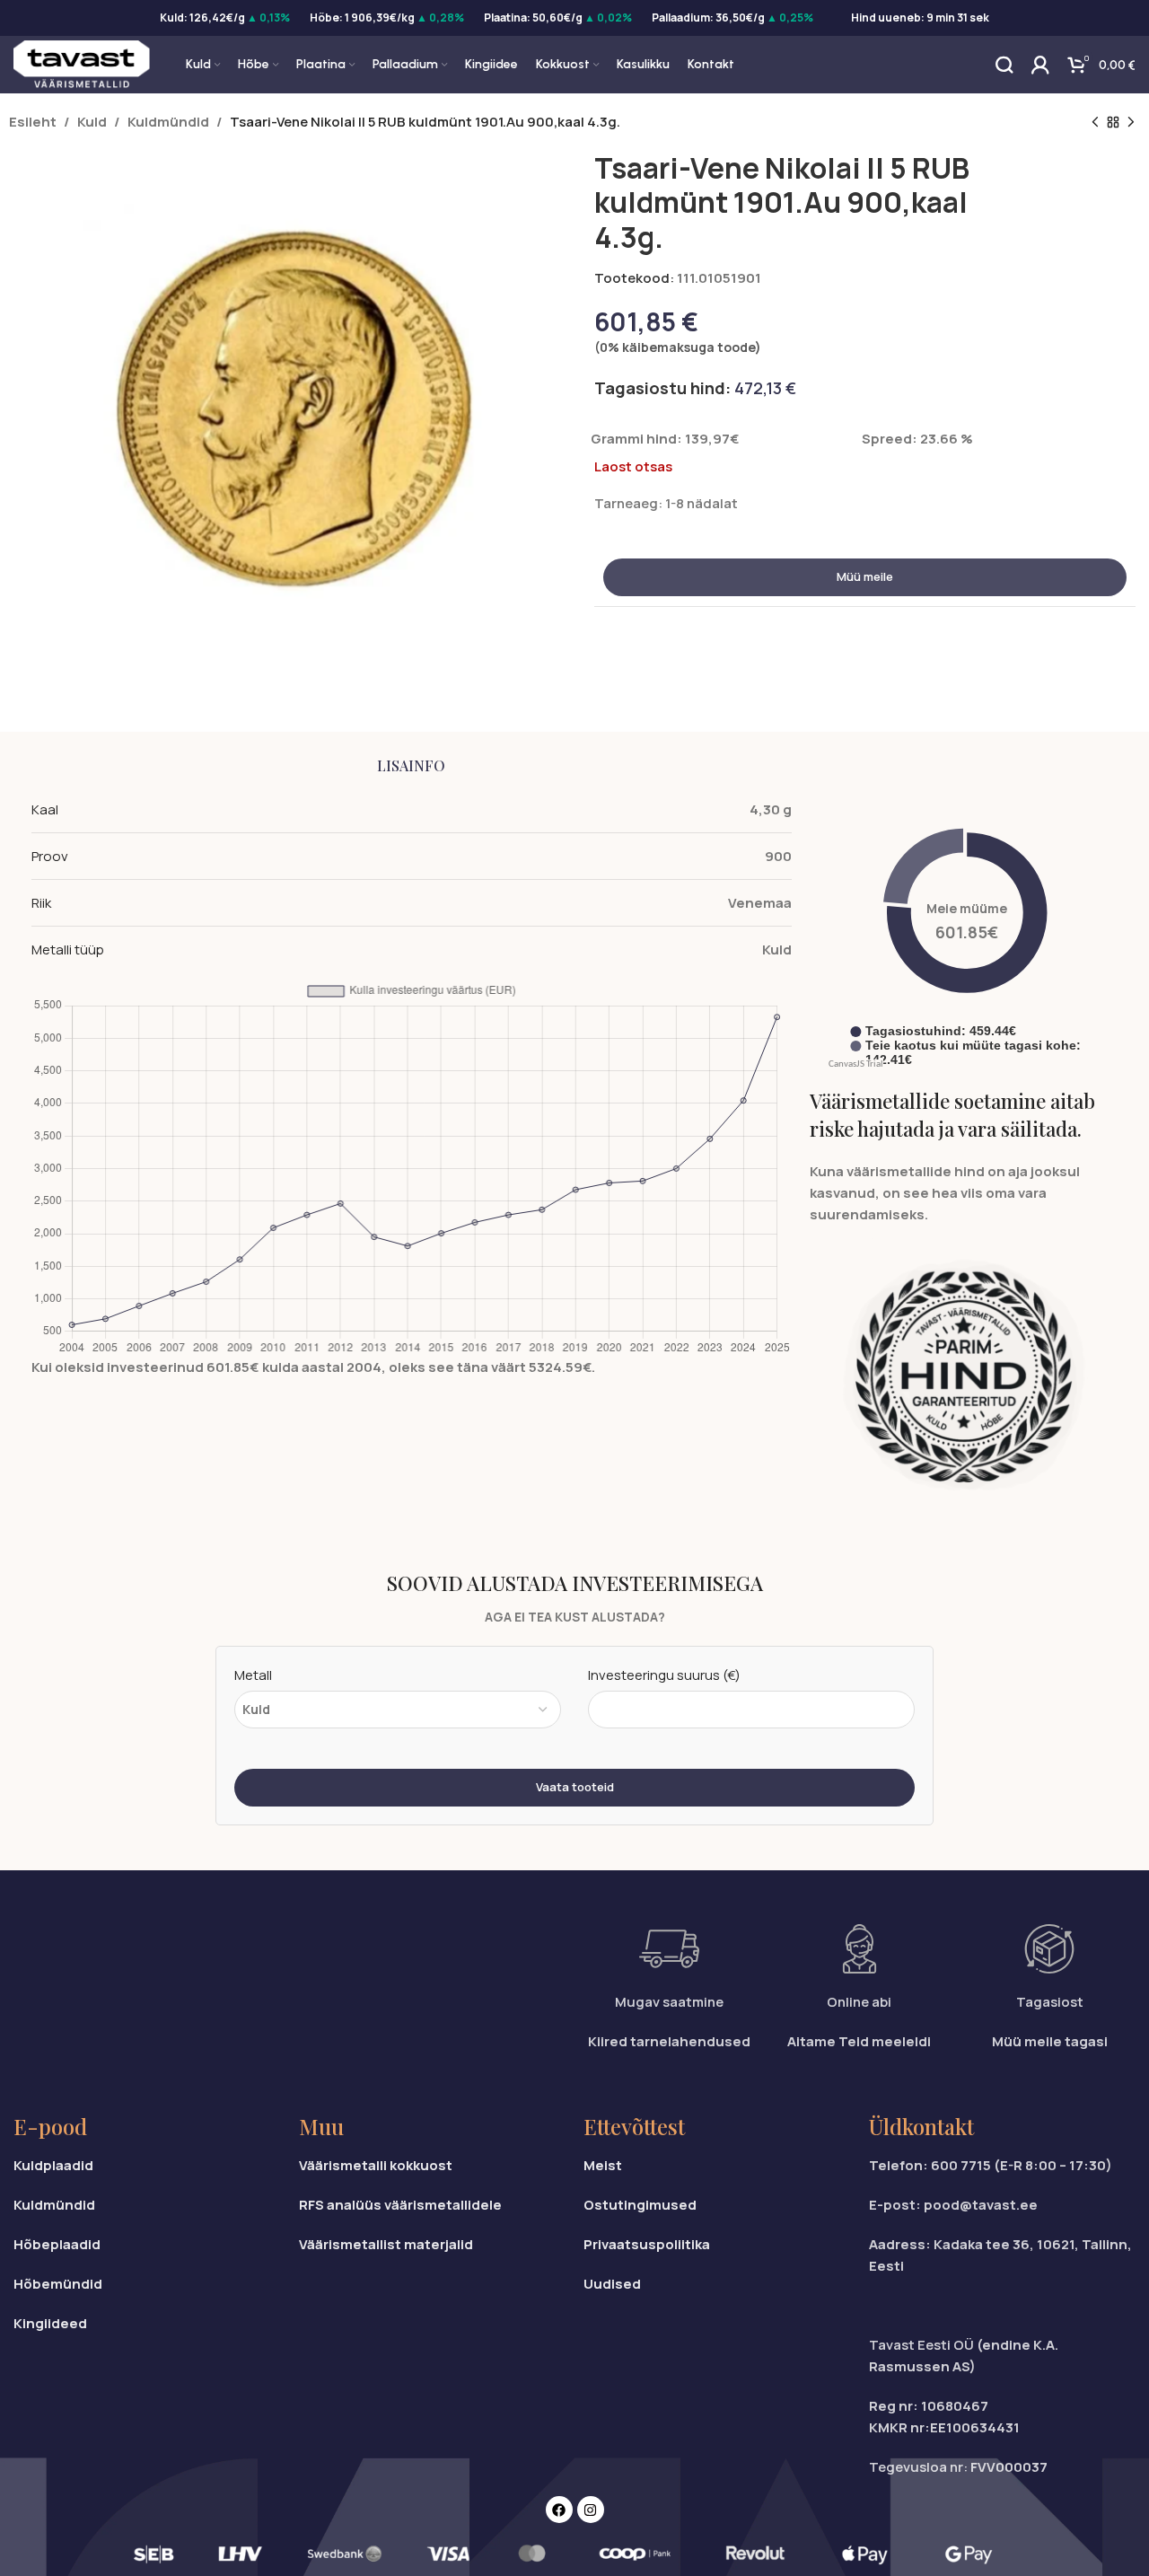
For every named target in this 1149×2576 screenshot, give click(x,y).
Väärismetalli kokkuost (376, 2165)
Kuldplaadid (53, 2165)
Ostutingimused (640, 2205)
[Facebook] (559, 2510)
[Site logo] (82, 63)
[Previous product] (1095, 123)
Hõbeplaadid (57, 2244)
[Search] (1004, 65)
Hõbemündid (58, 2284)
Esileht (33, 122)
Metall (253, 1675)
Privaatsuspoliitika (647, 2244)
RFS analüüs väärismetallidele (400, 2205)
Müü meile (865, 576)
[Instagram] (591, 2510)
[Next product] (1131, 123)
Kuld (92, 122)
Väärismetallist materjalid (386, 2244)
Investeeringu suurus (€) (664, 1675)
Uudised (612, 2284)
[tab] (411, 766)
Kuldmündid (168, 122)
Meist (603, 2165)
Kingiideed (50, 2323)
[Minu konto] (1040, 65)
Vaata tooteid (575, 1787)
